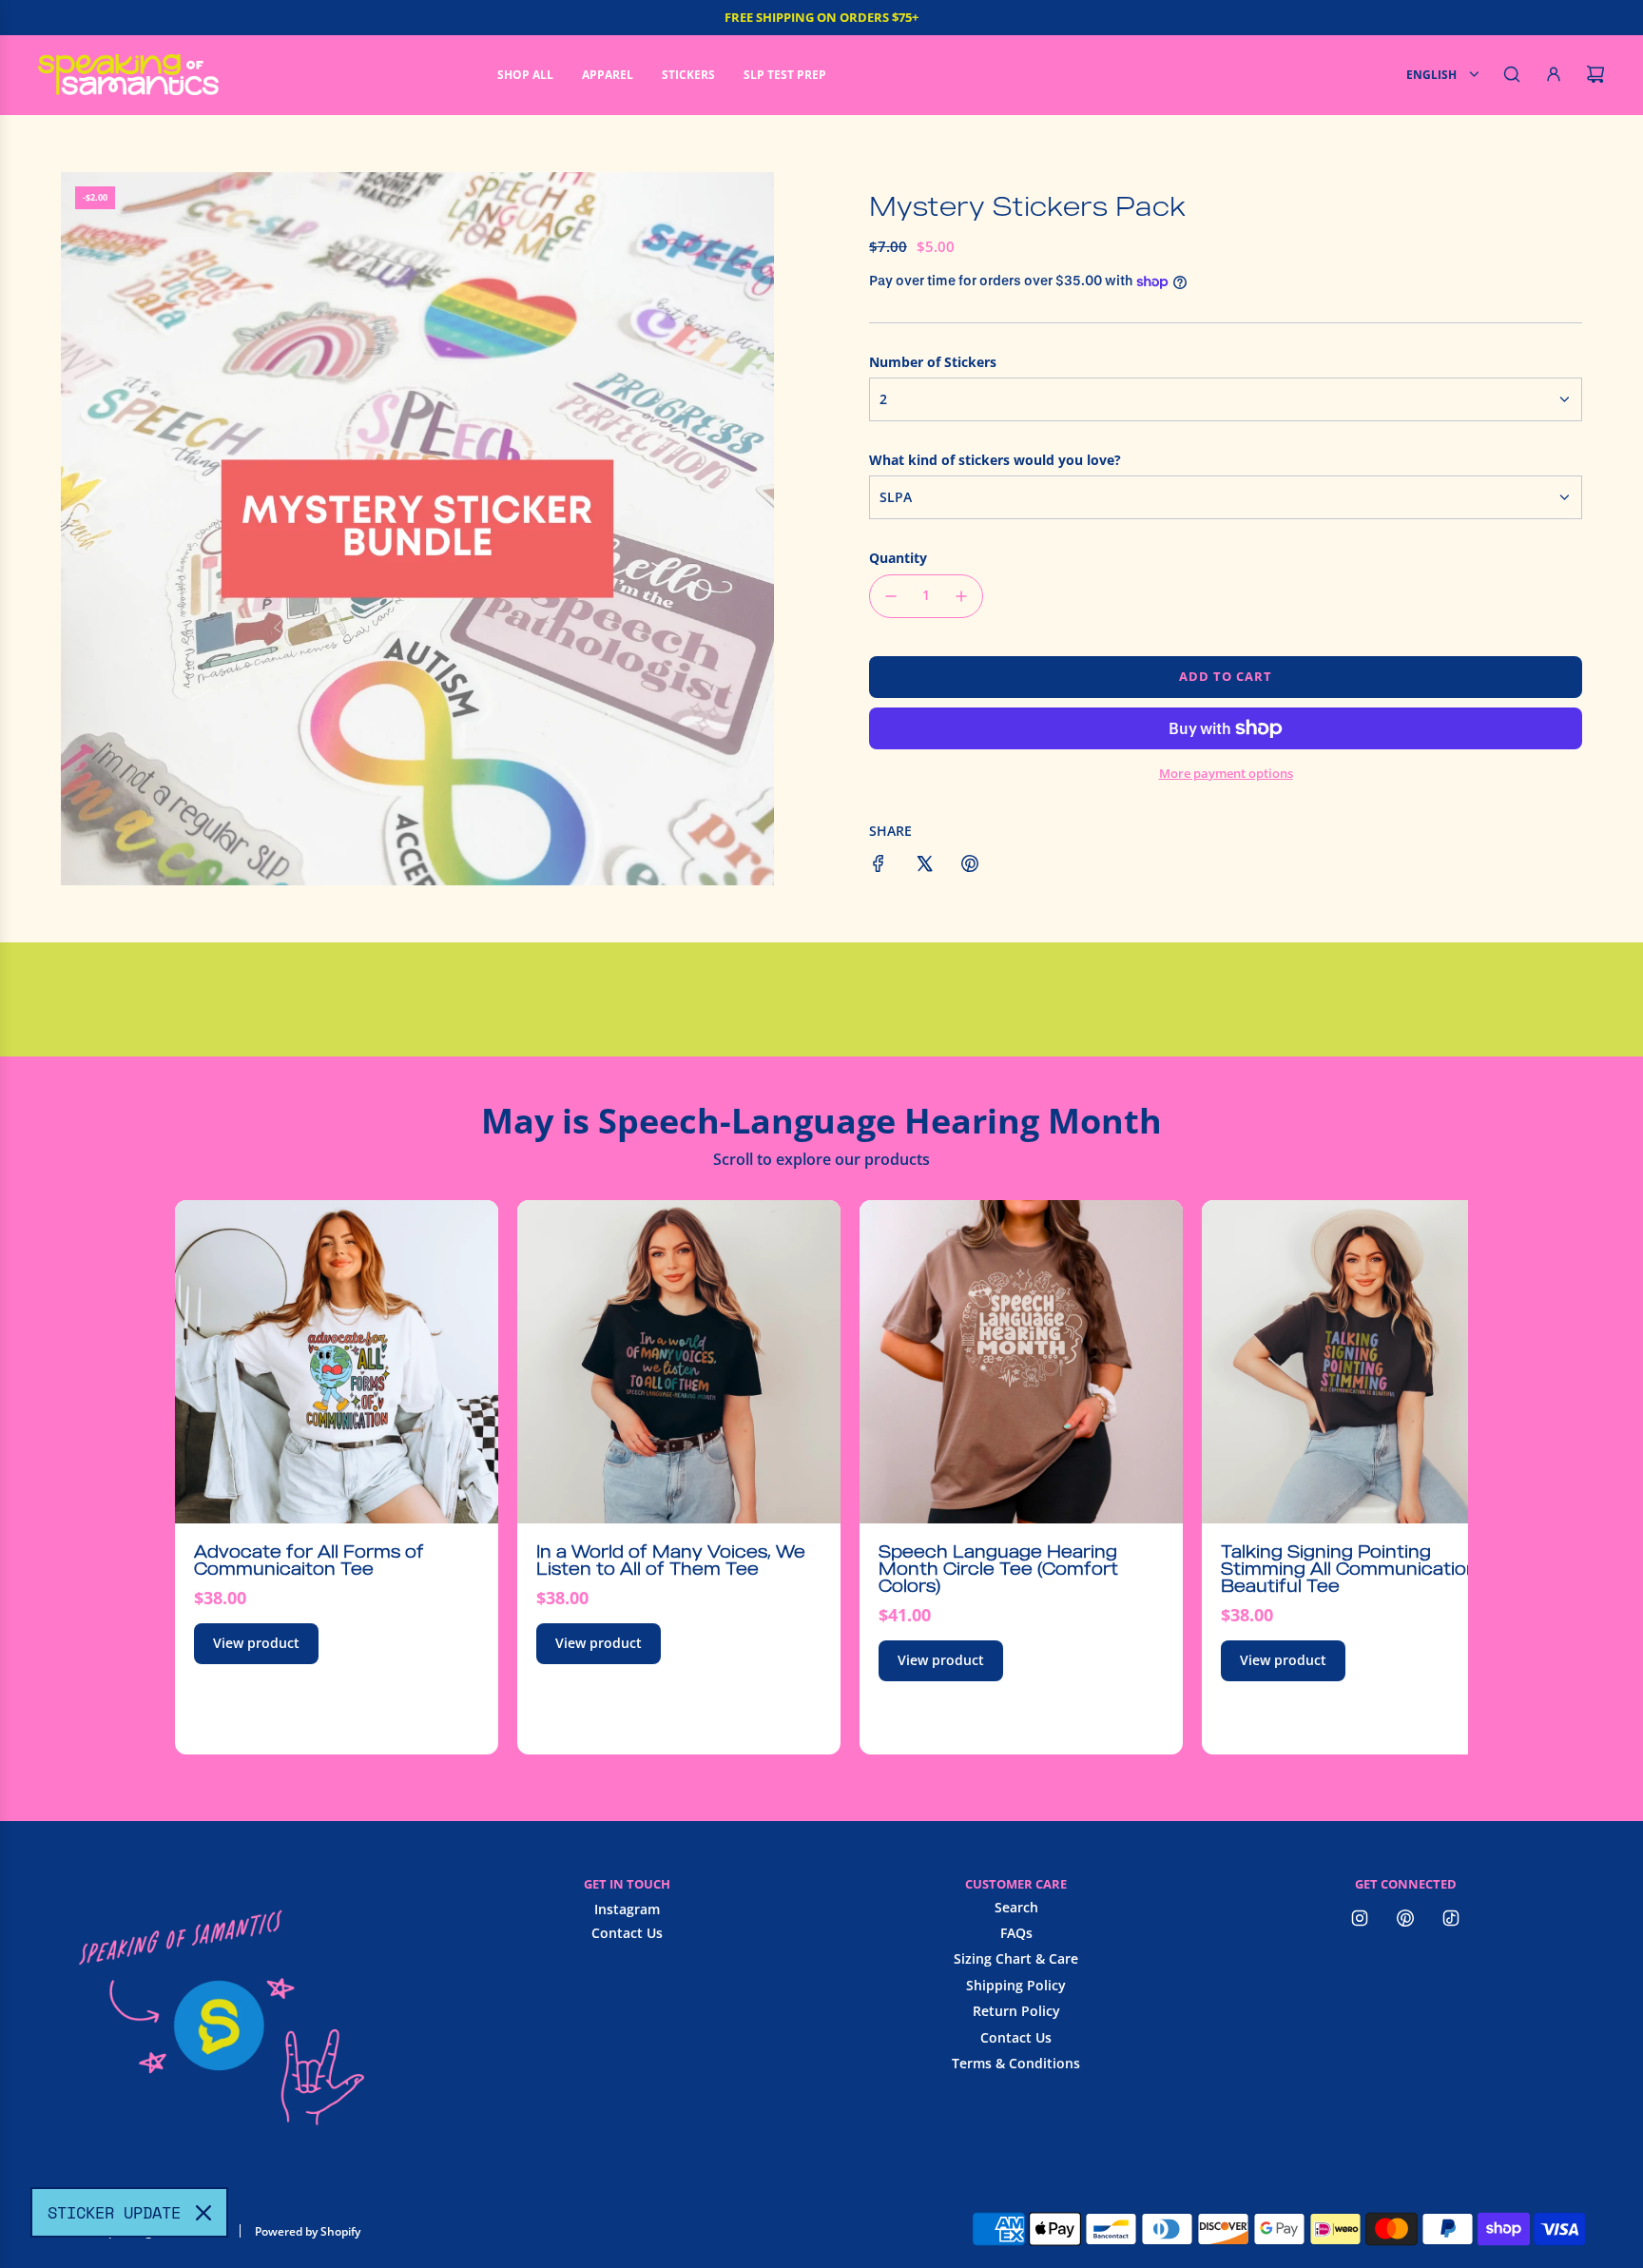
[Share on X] (924, 866)
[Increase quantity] (961, 596)
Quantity (898, 558)
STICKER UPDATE (114, 2212)
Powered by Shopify (308, 2231)
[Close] (203, 2213)
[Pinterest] (1405, 1918)
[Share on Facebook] (879, 866)
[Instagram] (1360, 1918)
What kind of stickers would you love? (995, 460)
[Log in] (1554, 74)
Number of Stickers (933, 362)
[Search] (1512, 74)
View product (256, 1643)
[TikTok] (1451, 1918)
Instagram (627, 1909)
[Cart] (1595, 74)
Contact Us (627, 1933)
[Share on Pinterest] (970, 866)
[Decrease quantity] (891, 596)
